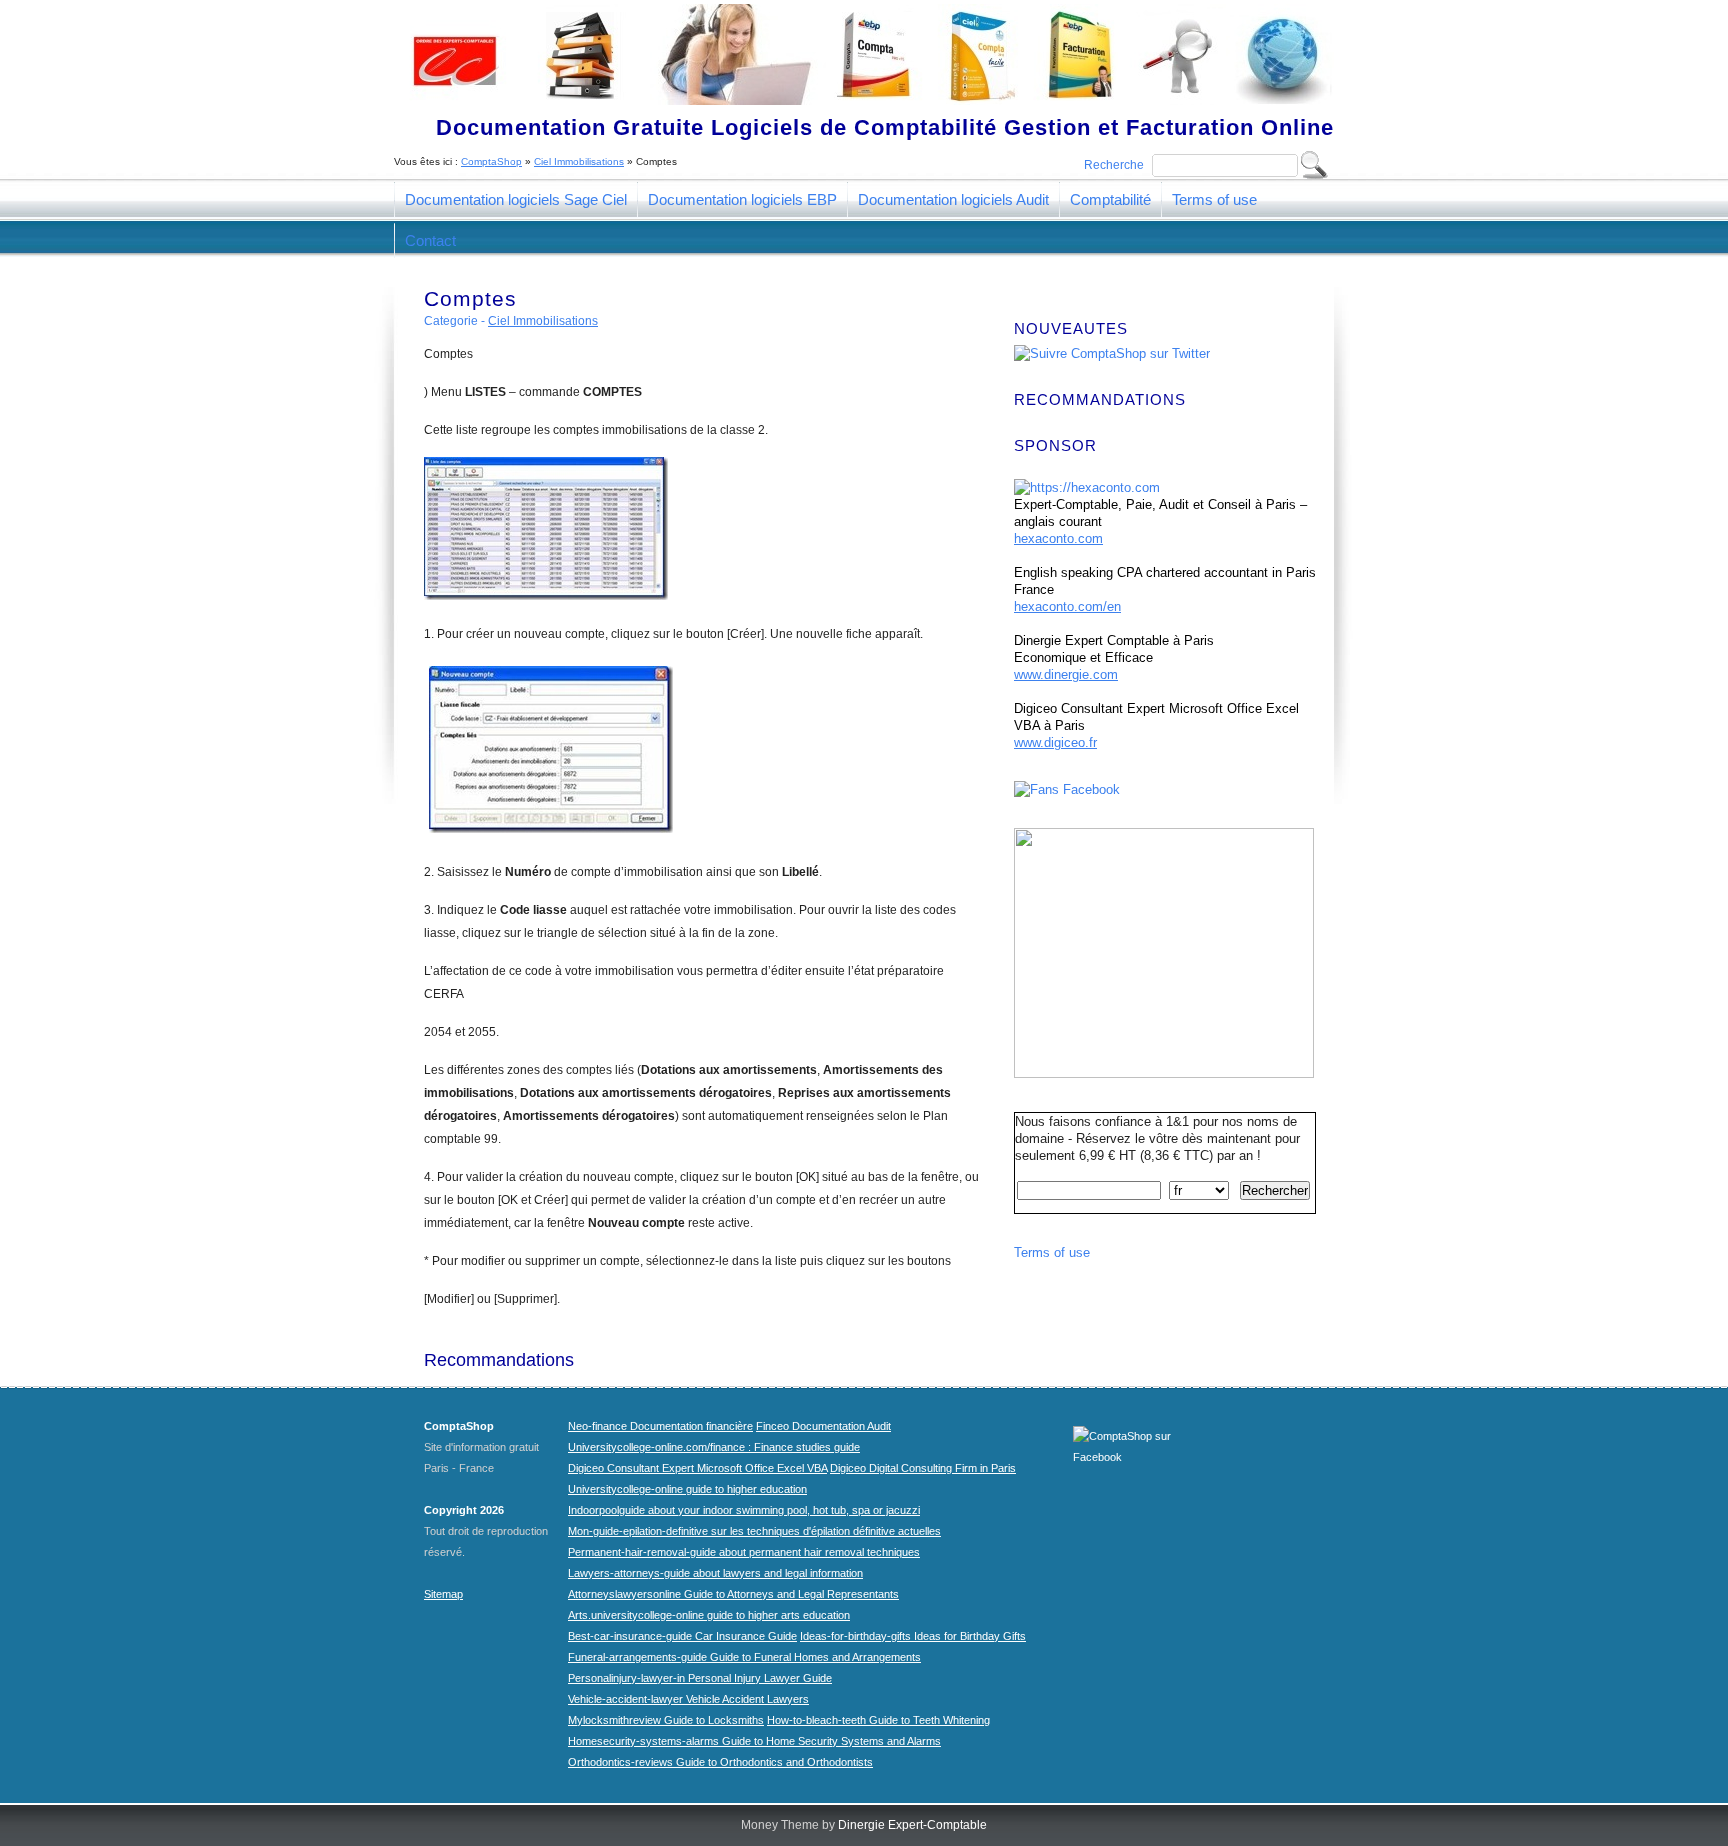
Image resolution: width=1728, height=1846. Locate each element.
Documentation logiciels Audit (953, 199)
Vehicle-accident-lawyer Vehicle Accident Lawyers (688, 1699)
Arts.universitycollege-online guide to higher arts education (709, 1615)
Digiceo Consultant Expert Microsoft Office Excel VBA (697, 1468)
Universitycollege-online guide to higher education (687, 1489)
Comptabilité (1110, 199)
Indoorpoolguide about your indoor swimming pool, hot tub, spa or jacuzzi (744, 1510)
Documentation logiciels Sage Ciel (516, 199)
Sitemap (443, 1594)
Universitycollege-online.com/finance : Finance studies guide (714, 1447)
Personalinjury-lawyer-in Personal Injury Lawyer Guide (700, 1678)
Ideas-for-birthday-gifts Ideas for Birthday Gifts (913, 1636)
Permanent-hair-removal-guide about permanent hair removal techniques (744, 1552)
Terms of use (1214, 199)
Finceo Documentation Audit (823, 1426)
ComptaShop (491, 161)
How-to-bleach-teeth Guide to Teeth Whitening (878, 1720)
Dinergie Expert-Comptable (912, 1825)
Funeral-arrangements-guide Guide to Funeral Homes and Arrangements (744, 1657)
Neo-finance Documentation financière (660, 1426)
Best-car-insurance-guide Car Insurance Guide (682, 1636)
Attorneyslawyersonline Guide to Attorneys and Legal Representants (733, 1594)
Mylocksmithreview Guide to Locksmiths (666, 1720)
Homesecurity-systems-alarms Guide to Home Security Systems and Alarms (754, 1741)
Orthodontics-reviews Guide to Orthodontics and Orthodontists (720, 1762)
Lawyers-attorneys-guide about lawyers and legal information (715, 1573)
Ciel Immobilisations (579, 161)
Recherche (1114, 165)
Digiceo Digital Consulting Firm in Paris (923, 1468)
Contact (430, 240)
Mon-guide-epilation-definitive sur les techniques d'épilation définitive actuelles (754, 1531)
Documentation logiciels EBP (742, 199)
